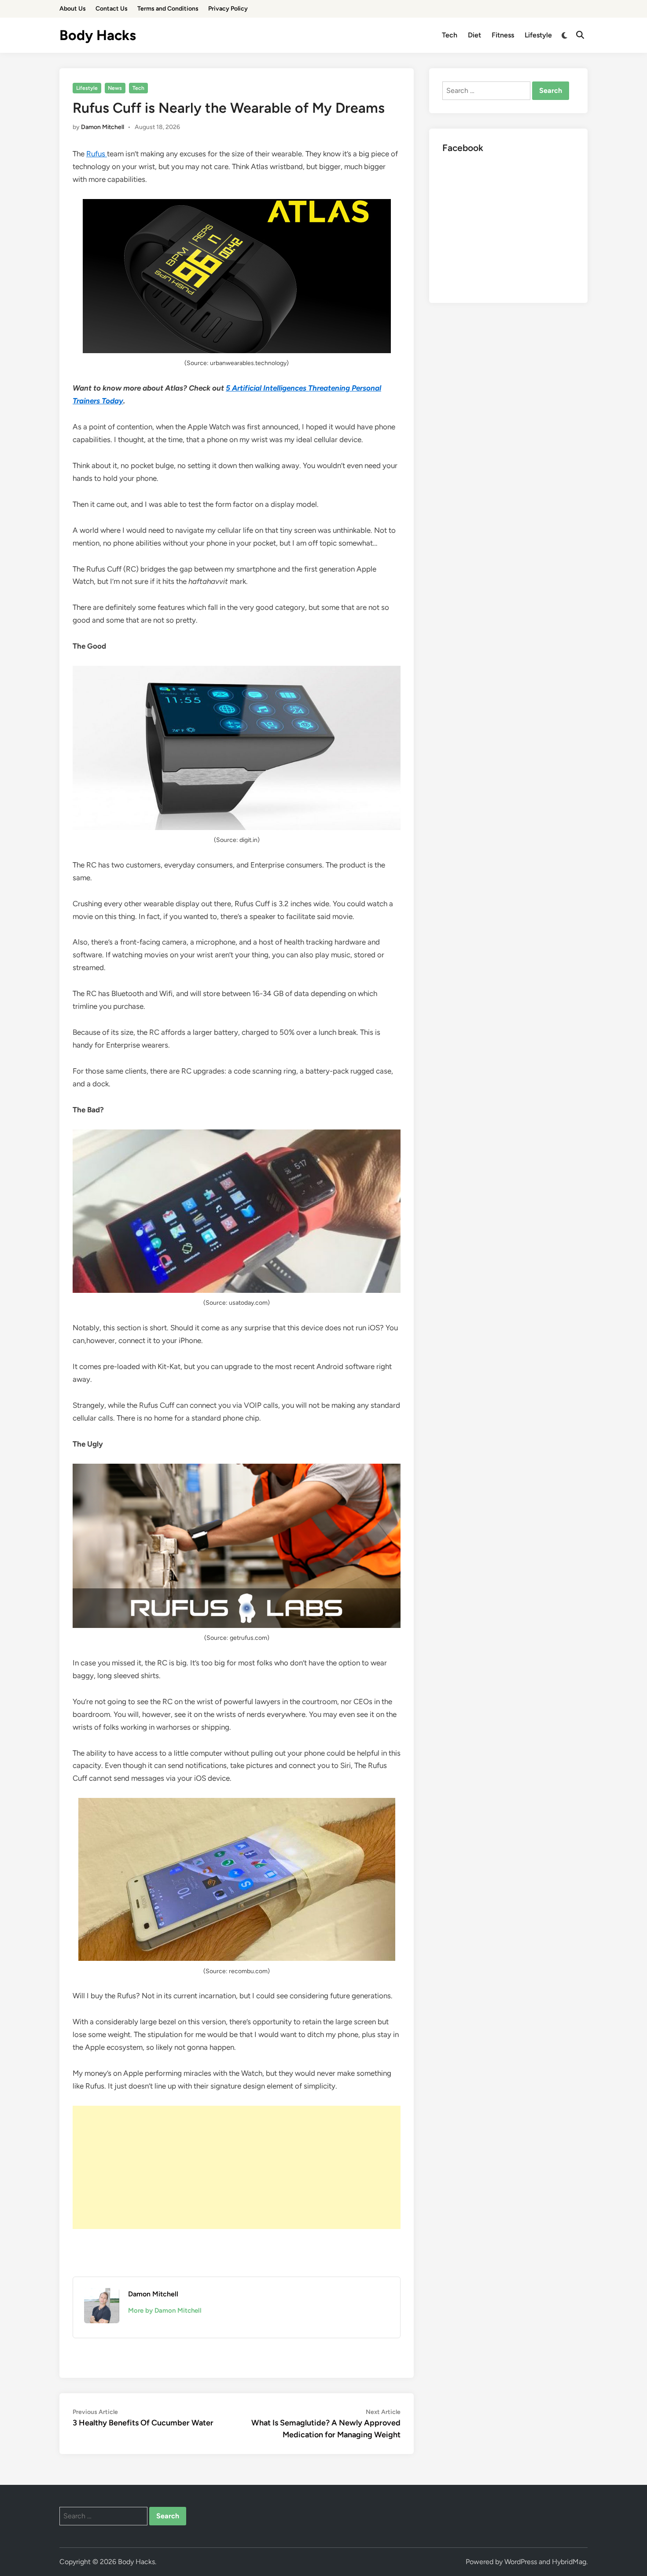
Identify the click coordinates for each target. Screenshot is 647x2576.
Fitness (503, 35)
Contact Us (112, 9)
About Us (73, 9)
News (115, 88)
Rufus (97, 154)
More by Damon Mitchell (165, 2310)
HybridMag (569, 2562)
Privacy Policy (228, 9)
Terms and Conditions (168, 9)
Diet (474, 35)
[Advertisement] (237, 2167)
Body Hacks (98, 35)
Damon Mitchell (103, 127)
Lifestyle (538, 35)
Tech (450, 35)
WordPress (521, 2562)
